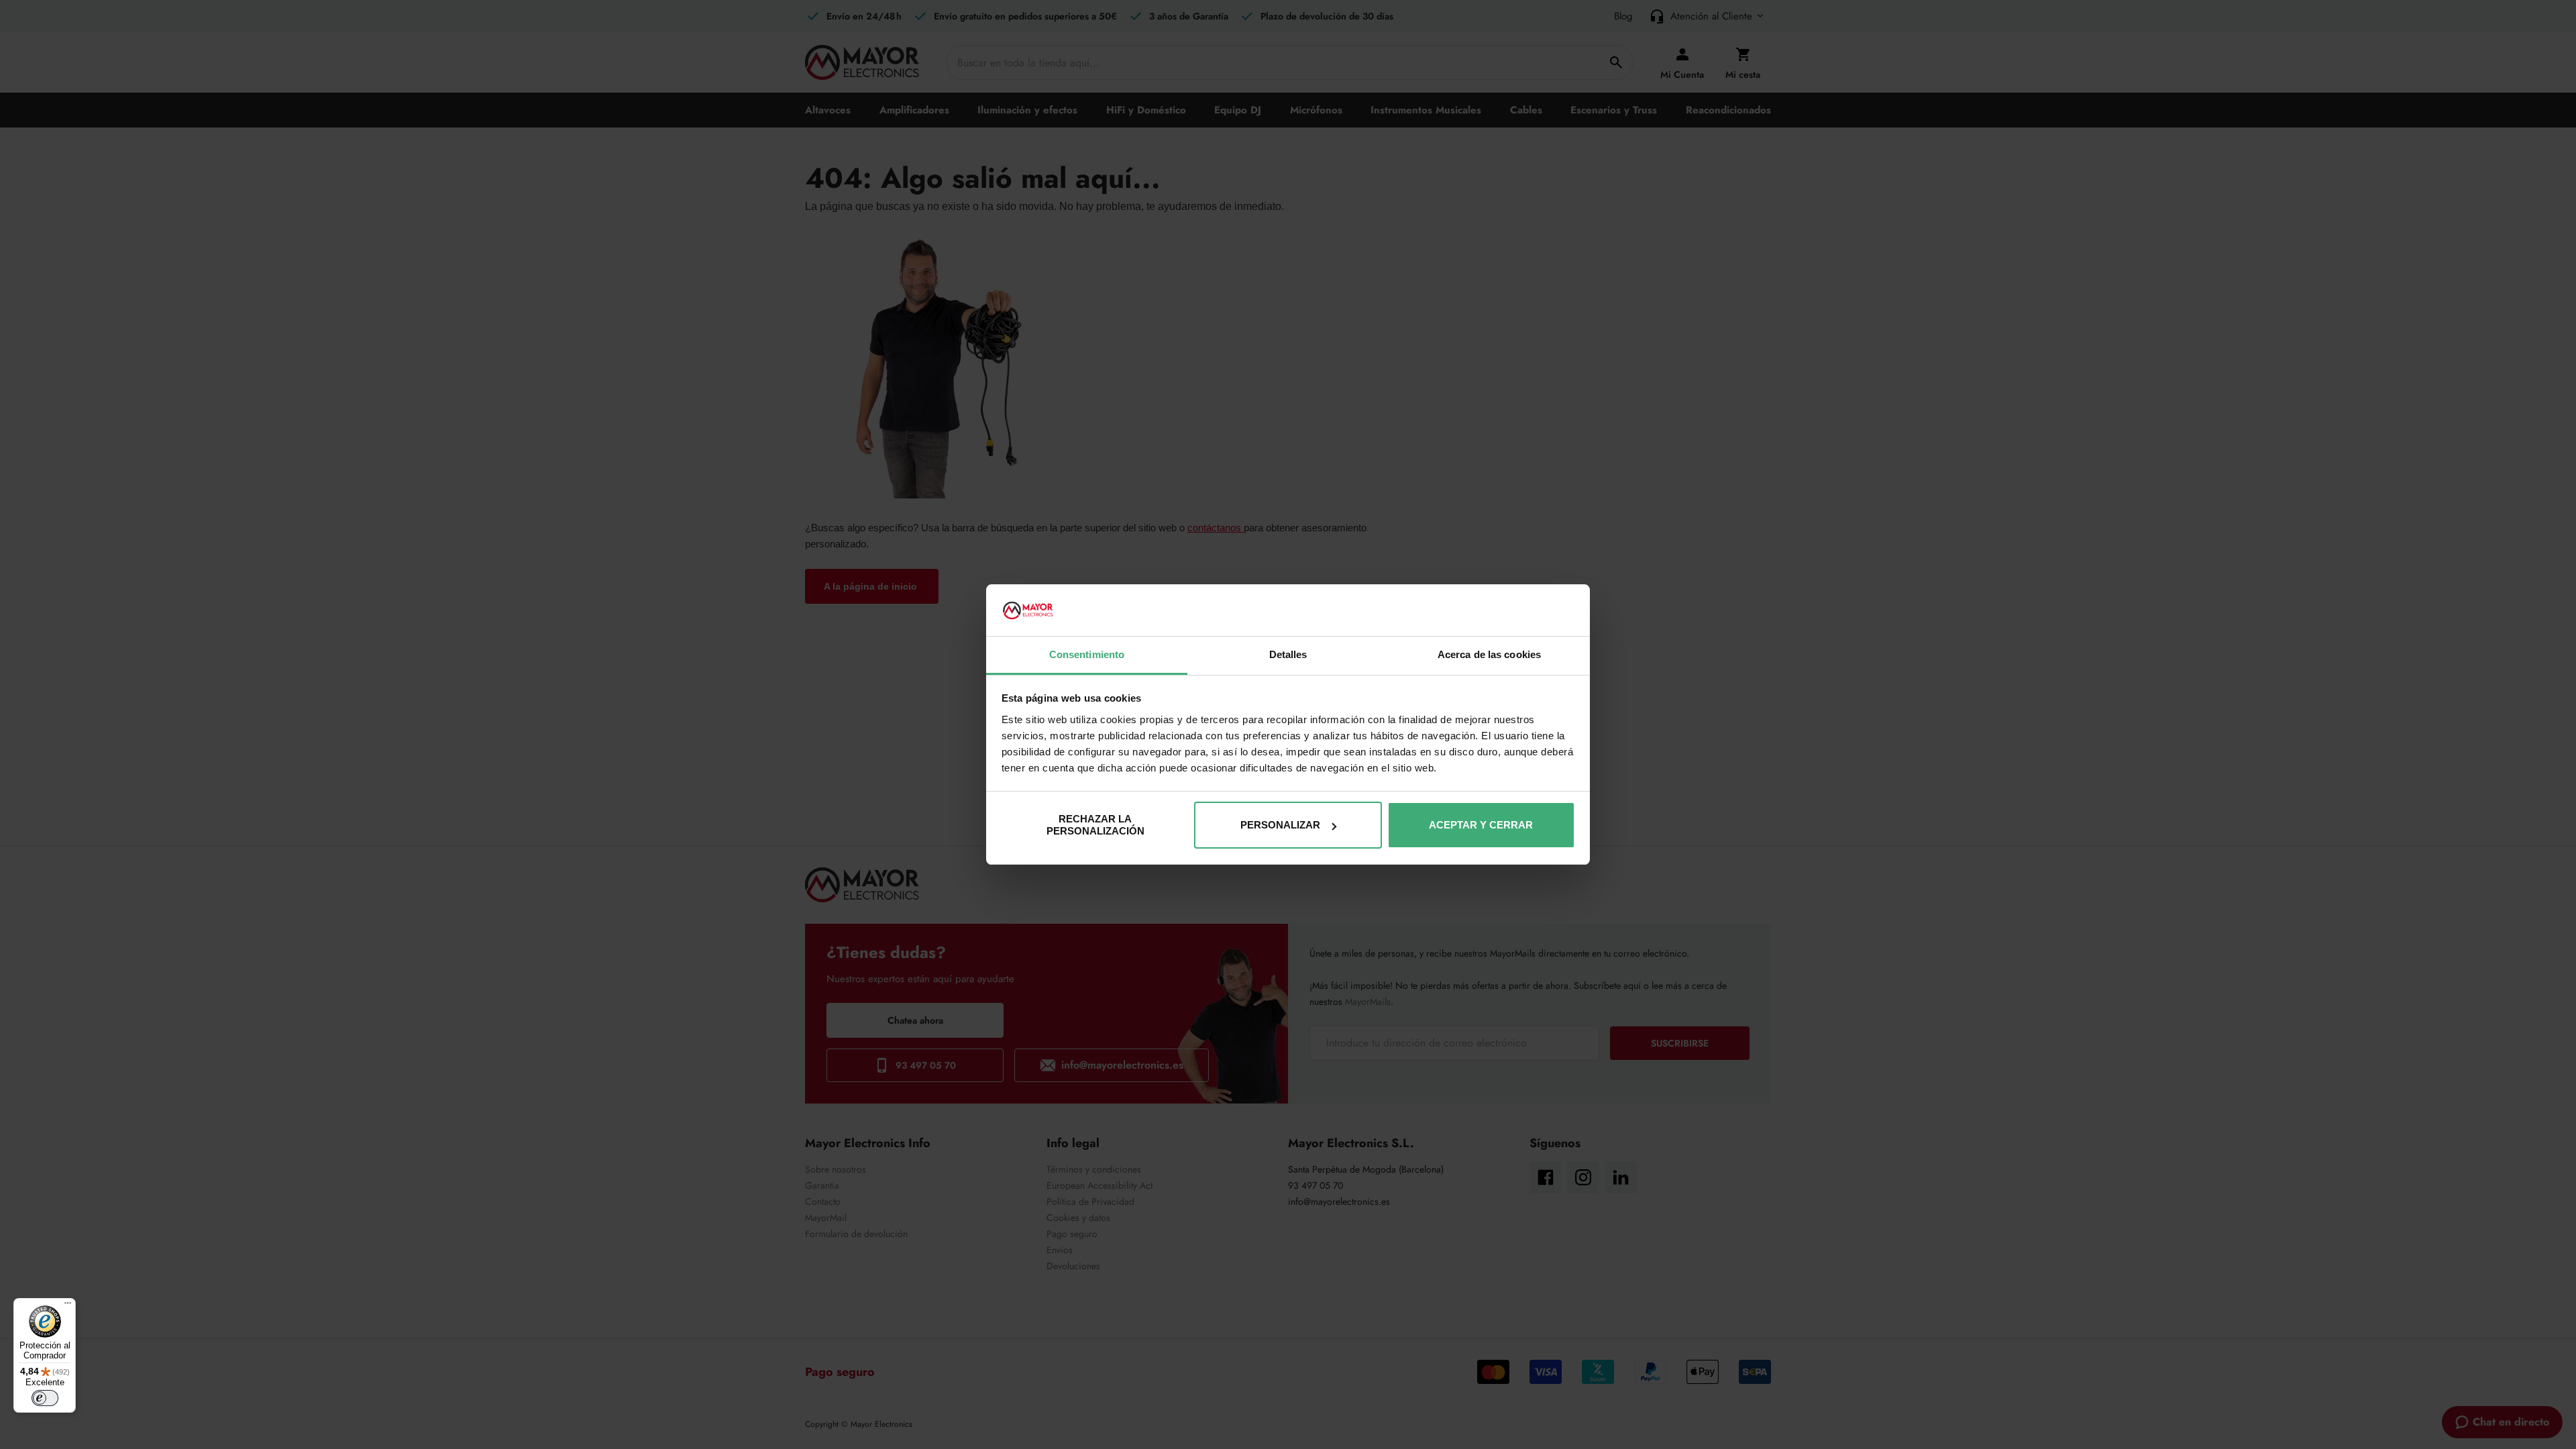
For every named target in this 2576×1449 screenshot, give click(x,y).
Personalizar (1280, 825)
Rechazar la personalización (1095, 825)
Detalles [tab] (1288, 654)
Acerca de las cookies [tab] (1489, 654)
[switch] (45, 1398)
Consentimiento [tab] (1087, 654)
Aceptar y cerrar (1481, 825)
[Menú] (68, 1306)
